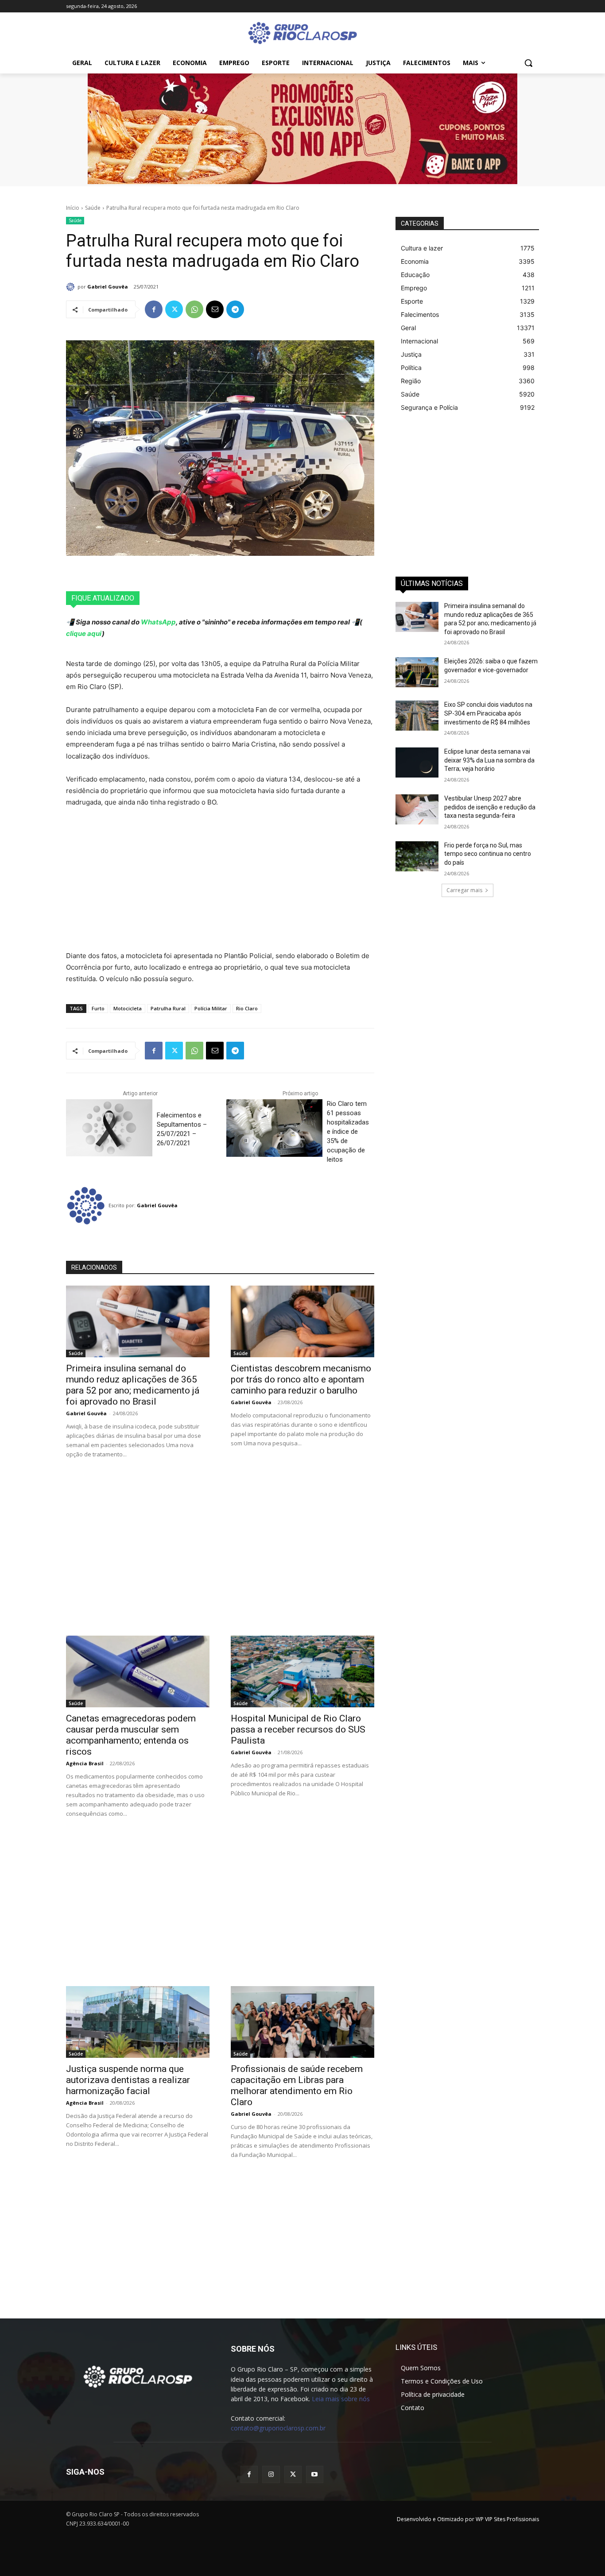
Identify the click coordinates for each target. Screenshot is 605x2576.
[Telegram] (235, 309)
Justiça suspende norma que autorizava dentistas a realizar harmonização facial (128, 2080)
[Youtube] (315, 2474)
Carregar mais (464, 890)
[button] (528, 63)
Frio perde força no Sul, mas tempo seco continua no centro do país (488, 854)
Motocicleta (128, 1008)
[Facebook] (154, 309)
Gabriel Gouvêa (108, 287)
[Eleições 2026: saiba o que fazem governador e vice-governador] (417, 672)
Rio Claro (247, 1008)
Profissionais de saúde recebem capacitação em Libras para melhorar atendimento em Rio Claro (297, 2085)
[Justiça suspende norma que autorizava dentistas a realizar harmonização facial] (138, 2022)
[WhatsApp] (194, 309)
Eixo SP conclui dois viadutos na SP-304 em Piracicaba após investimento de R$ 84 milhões (488, 713)
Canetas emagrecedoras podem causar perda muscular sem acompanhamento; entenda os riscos (131, 1735)
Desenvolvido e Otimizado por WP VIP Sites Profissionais (468, 2519)
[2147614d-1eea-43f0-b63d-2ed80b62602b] (302, 129)
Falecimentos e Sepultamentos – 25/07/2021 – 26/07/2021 (182, 1129)
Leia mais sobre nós (341, 2399)
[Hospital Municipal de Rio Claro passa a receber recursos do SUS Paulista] (302, 1671)
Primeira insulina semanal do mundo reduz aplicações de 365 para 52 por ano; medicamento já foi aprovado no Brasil (133, 1385)
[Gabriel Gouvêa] (72, 287)
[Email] (215, 309)
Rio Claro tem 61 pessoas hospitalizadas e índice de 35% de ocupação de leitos (348, 1132)
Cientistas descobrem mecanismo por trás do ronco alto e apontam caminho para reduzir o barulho (301, 1379)
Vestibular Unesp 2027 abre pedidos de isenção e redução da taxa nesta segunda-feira (490, 807)
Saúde (93, 208)
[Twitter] (174, 309)
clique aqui (84, 633)
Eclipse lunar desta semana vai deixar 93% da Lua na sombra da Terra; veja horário (489, 760)
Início (73, 208)
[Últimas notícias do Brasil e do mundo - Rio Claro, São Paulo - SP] (138, 2376)
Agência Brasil (85, 1763)
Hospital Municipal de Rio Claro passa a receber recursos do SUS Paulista (298, 1729)
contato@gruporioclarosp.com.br (278, 2428)
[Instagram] (271, 2474)
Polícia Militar (211, 1008)
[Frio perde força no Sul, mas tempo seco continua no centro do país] (417, 856)
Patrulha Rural (168, 1008)
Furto (98, 1008)
